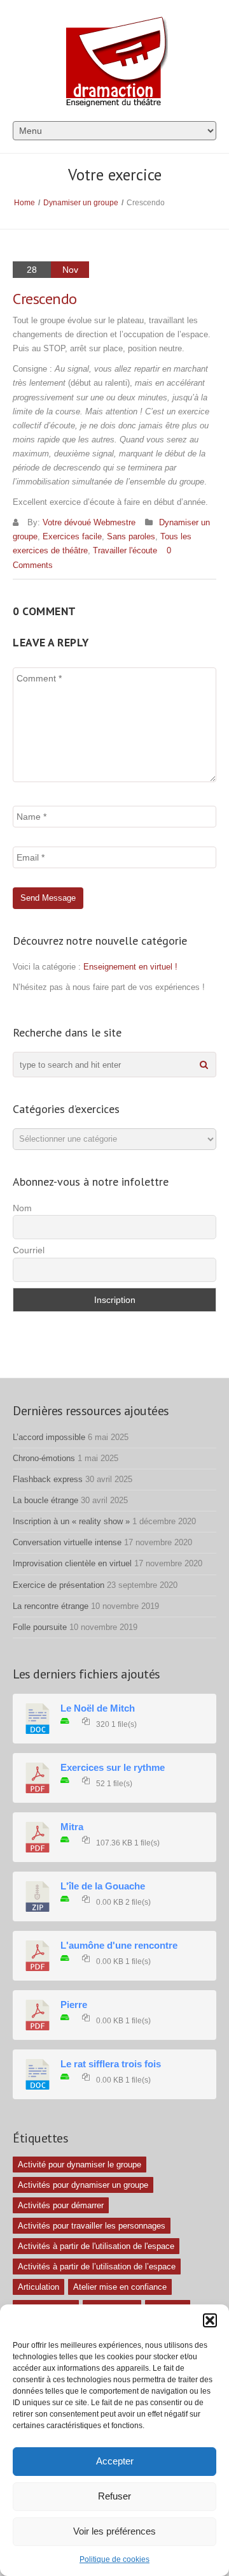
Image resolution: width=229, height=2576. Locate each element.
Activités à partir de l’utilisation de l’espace (97, 2267)
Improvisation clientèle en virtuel (72, 1563)
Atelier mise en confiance (120, 2287)
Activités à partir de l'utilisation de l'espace (96, 2246)
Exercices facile (72, 536)
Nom (22, 1208)
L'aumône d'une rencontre (119, 1946)
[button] (210, 2320)
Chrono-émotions (44, 1458)
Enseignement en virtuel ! (130, 967)
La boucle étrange (45, 1500)
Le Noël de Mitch (98, 1708)
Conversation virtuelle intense (67, 1542)
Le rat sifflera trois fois (111, 2064)
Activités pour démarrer (61, 2205)
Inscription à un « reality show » (71, 1521)
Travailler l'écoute (125, 550)
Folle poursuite (40, 1627)
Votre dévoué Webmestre (89, 522)
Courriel (29, 1250)
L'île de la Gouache (103, 1886)
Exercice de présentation (59, 1585)
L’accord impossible (49, 1437)
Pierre (74, 2005)
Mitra (72, 1827)
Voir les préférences (114, 2531)
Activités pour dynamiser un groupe (83, 2185)
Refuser (114, 2496)
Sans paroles (131, 536)
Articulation (38, 2287)
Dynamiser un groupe (81, 203)
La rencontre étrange (51, 1606)
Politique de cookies (114, 2559)
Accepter (115, 2461)
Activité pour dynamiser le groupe (80, 2165)
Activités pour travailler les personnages (92, 2226)
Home (24, 203)
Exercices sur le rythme (113, 1768)
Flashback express (48, 1479)
